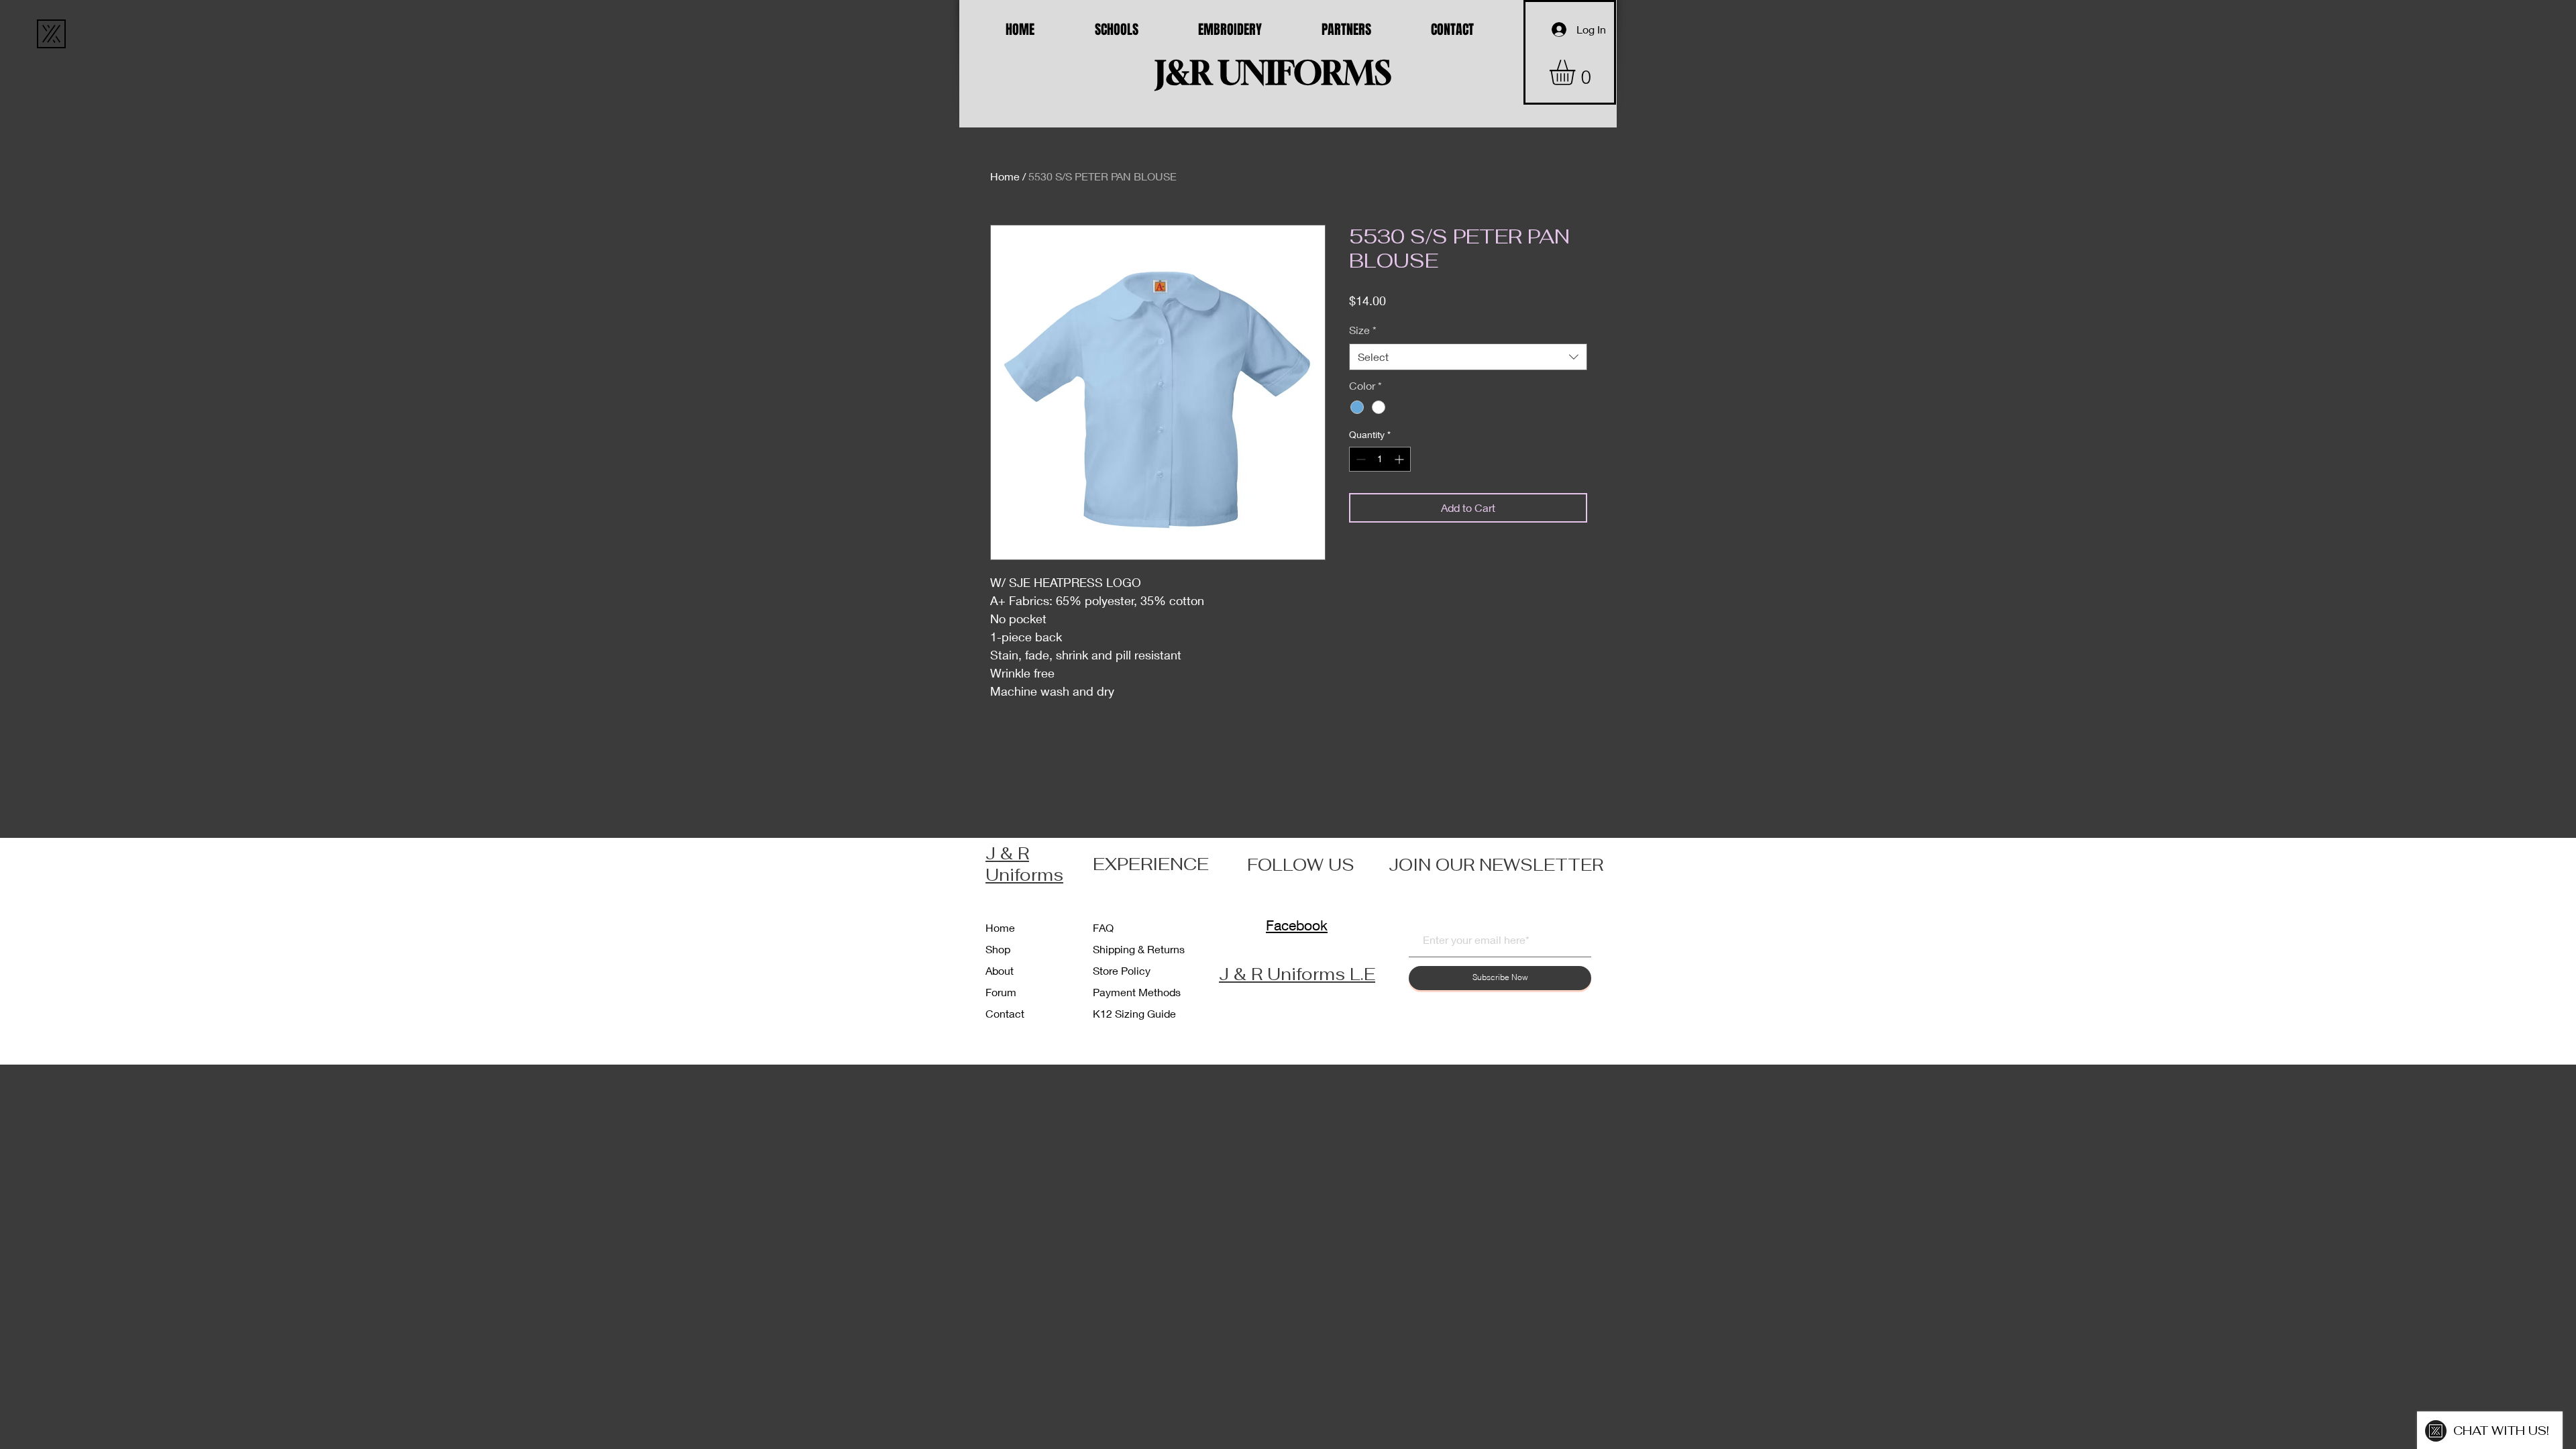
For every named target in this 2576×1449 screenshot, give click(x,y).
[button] (1577, 72)
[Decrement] (1359, 459)
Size (1363, 330)
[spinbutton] (1380, 459)
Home (1005, 176)
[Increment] (1400, 459)
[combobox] (1468, 357)
